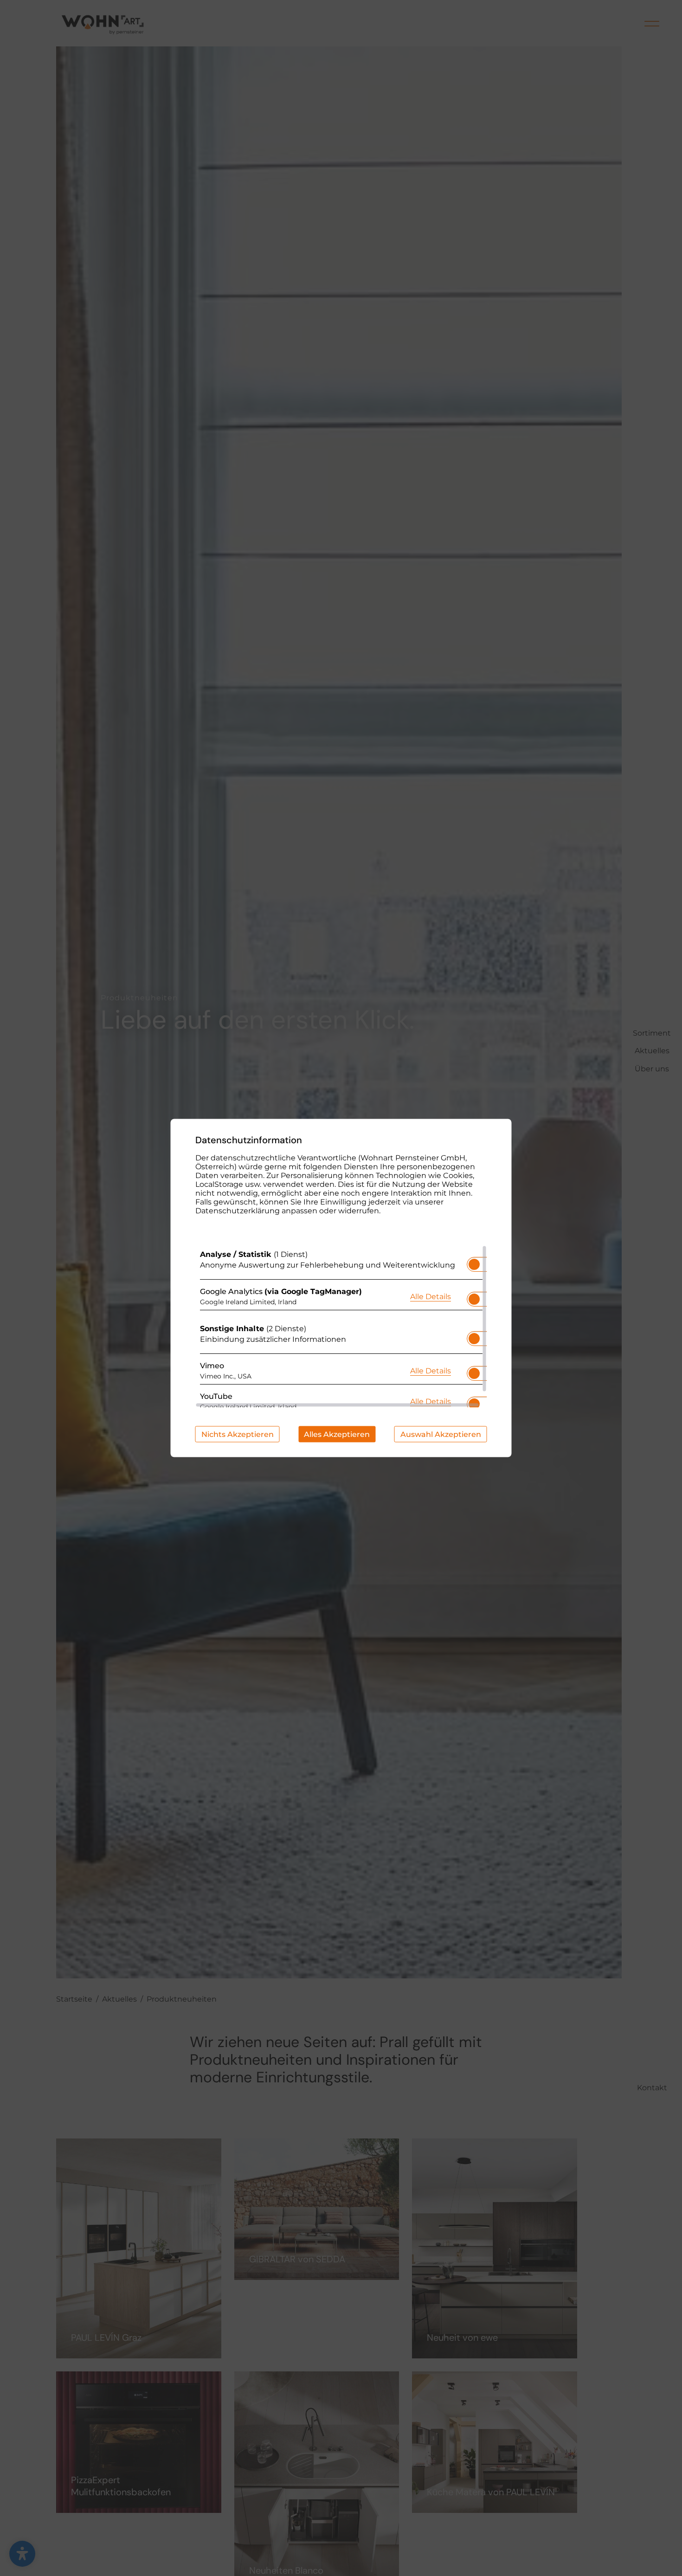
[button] (474, 1264)
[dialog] (341, 1288)
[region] (341, 1327)
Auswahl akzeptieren (441, 1434)
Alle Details (431, 1296)
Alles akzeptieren (337, 1434)
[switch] (474, 1262)
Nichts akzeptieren (238, 1434)
